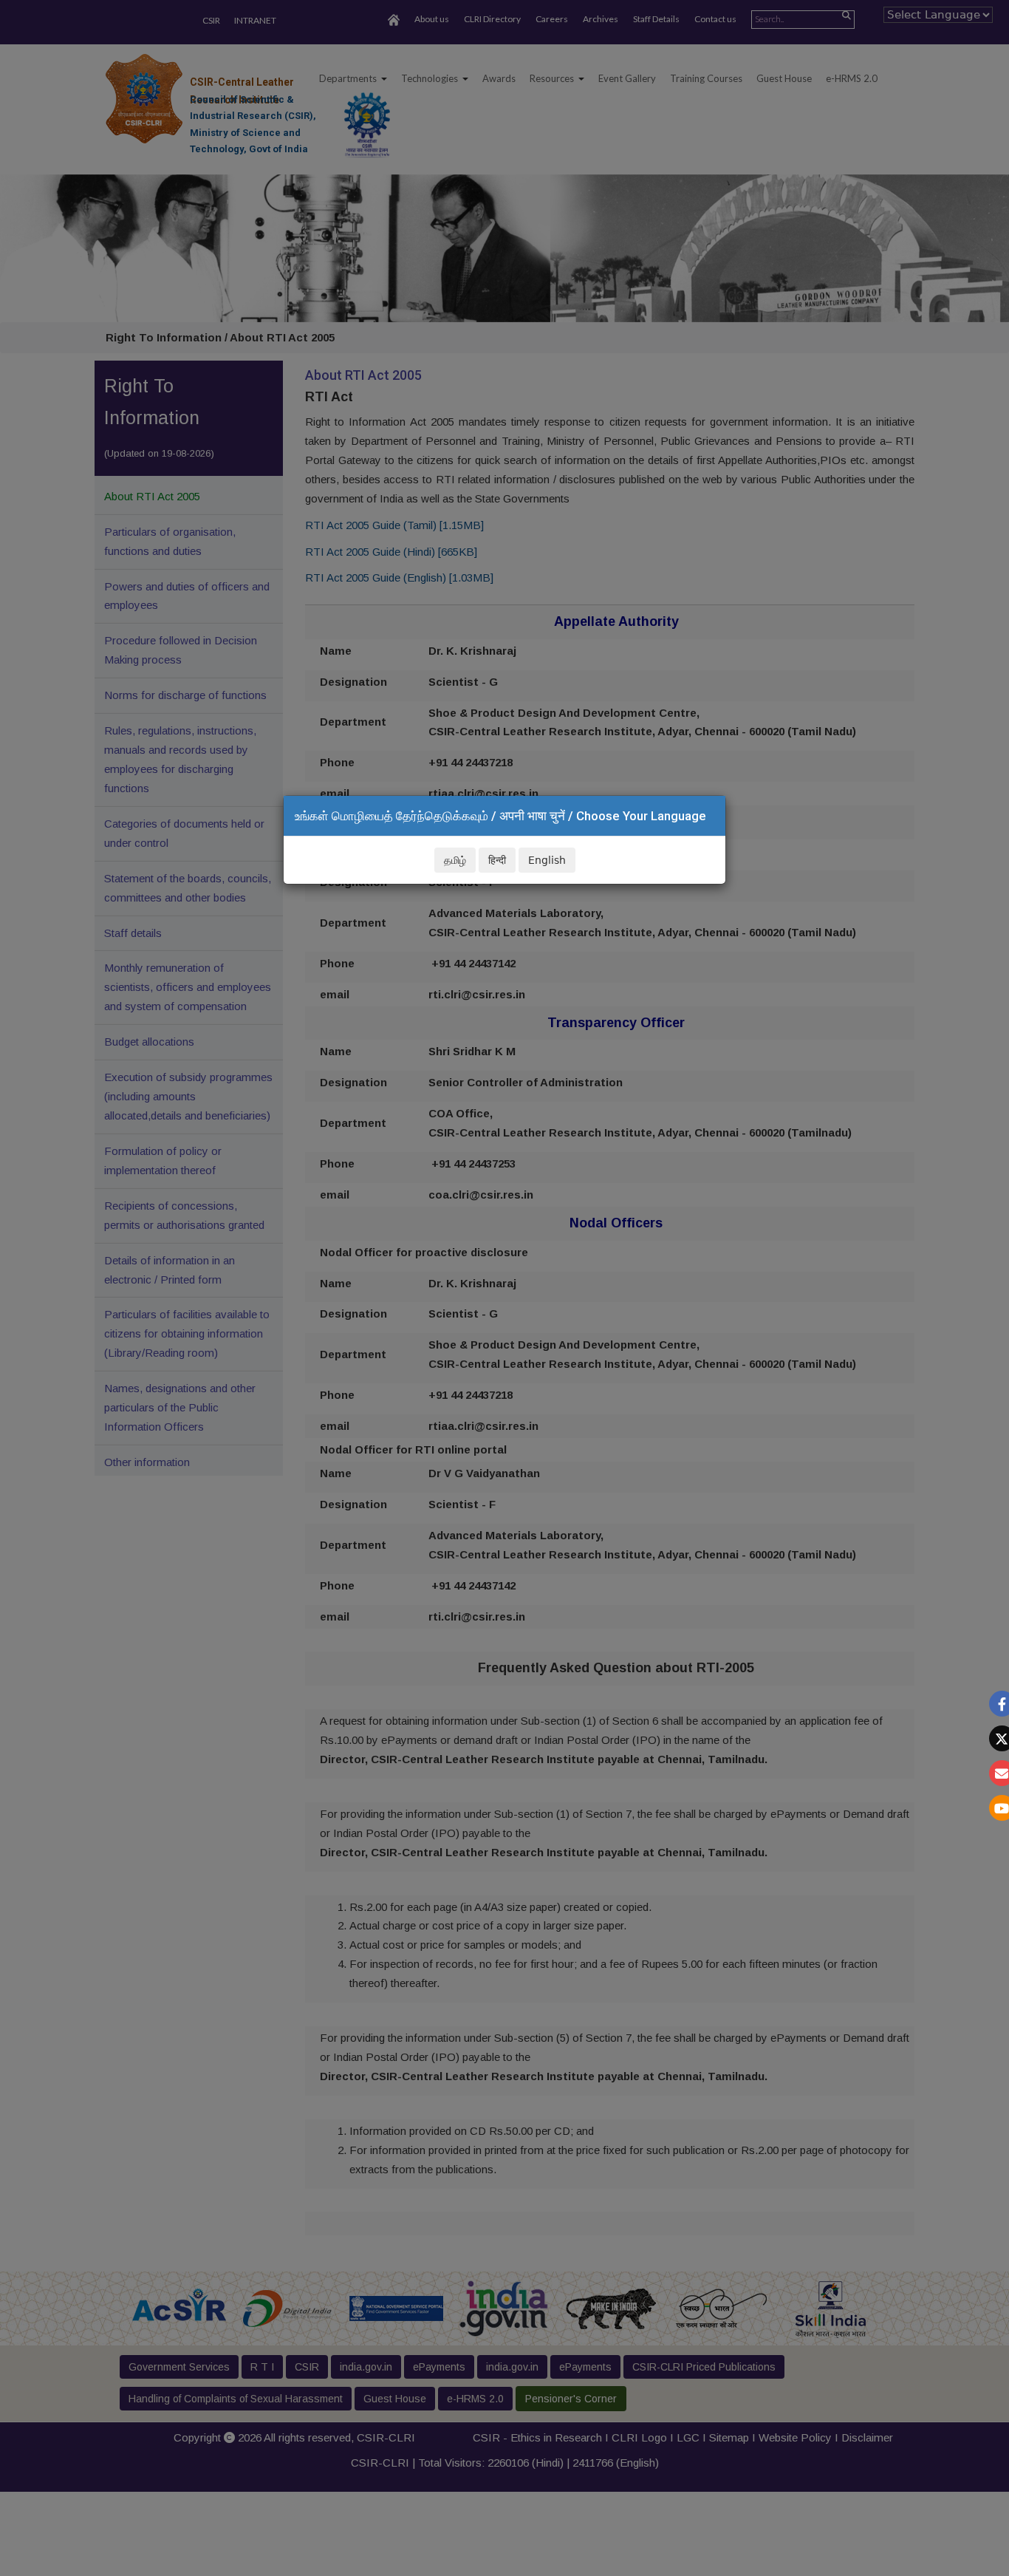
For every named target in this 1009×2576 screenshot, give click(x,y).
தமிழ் (455, 860)
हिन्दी (497, 860)
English (547, 860)
